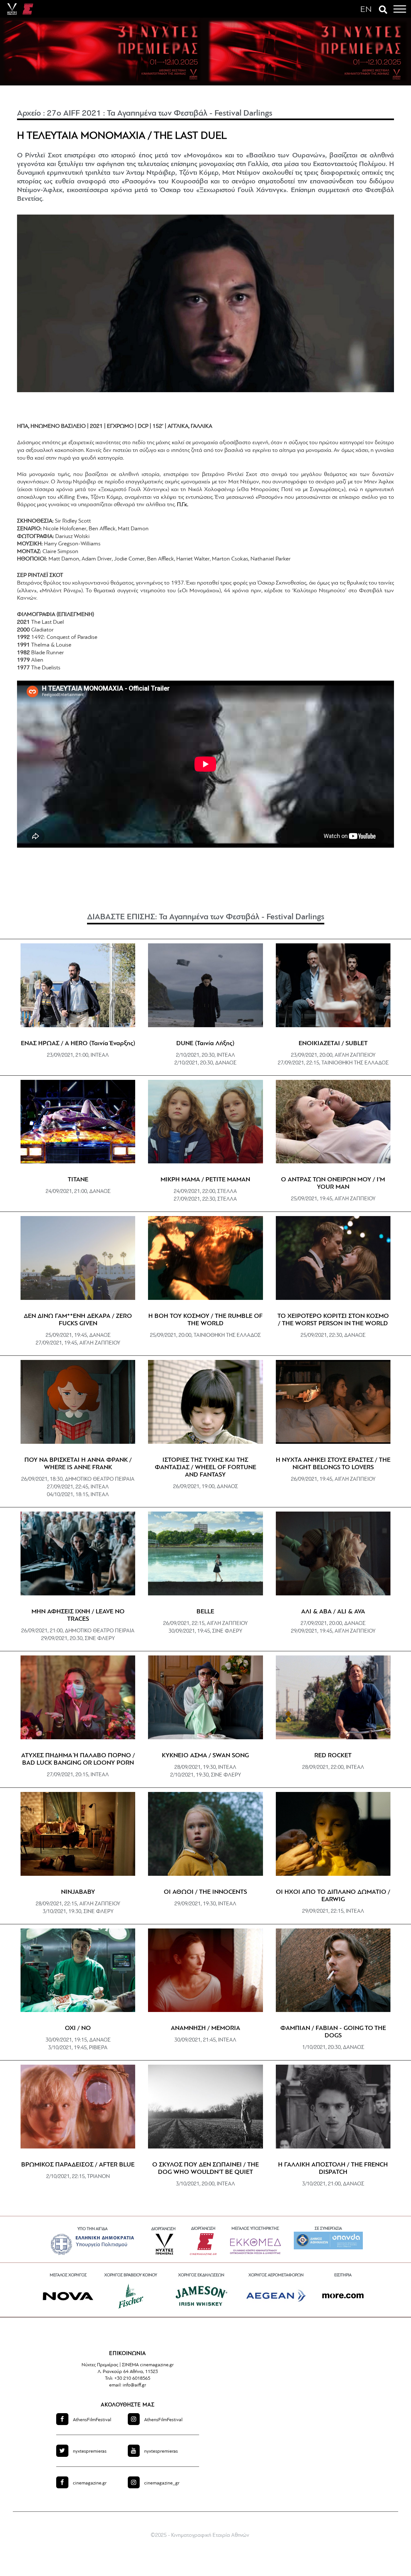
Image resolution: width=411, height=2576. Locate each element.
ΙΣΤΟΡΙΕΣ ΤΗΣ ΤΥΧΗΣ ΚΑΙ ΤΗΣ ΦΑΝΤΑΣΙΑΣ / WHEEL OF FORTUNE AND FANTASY (205, 1468)
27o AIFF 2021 (74, 114)
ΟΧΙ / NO (78, 2028)
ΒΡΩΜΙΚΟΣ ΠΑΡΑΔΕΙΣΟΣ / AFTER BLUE (78, 2165)
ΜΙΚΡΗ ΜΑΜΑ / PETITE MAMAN (205, 1180)
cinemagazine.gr (90, 2483)
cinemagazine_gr (162, 2483)
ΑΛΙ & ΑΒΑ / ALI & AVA (333, 1612)
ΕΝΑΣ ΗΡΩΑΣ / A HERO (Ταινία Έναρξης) (78, 1044)
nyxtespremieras (90, 2452)
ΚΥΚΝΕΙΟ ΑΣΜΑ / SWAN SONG (205, 1756)
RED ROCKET (333, 1756)
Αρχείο (29, 114)
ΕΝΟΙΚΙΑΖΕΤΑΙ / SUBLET (333, 1044)
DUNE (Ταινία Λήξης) (205, 1044)
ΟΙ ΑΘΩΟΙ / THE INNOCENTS (205, 1892)
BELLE (205, 1612)
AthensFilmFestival (92, 2420)
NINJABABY (78, 1892)
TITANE (78, 1180)
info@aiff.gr (134, 2385)
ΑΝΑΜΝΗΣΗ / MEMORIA (205, 2028)
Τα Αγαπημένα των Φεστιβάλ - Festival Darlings (190, 114)
